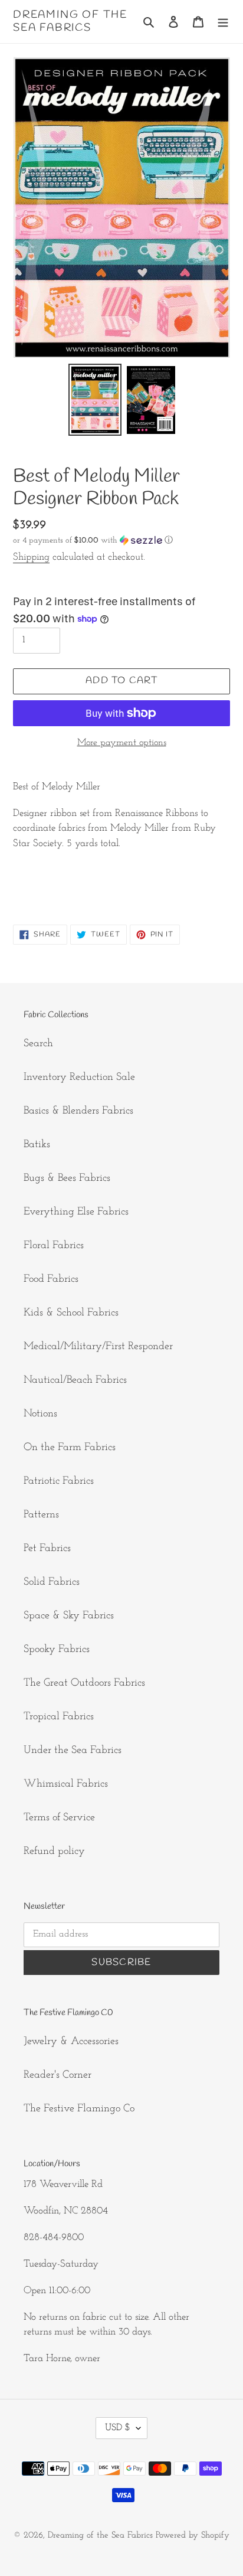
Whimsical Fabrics (66, 1784)
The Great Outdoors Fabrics (84, 1683)
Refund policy (54, 1852)
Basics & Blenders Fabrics (78, 1111)
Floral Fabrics (54, 1246)
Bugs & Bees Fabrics (67, 1178)
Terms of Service (59, 1818)
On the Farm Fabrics (70, 1448)
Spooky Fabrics (57, 1650)
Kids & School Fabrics (71, 1313)
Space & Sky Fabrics (69, 1616)
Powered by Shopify (193, 2536)
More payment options (122, 743)
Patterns (41, 1515)
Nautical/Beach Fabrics (75, 1380)
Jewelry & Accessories (71, 2042)
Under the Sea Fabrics (73, 1751)
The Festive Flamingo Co (79, 2109)
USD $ (118, 2428)
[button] (93, 541)
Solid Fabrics (52, 1582)
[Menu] (223, 22)
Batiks (37, 1145)
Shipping (31, 557)
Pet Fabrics (47, 1549)
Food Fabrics (51, 1279)
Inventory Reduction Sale (79, 1078)
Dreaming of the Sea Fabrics (70, 22)
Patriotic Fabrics (59, 1481)
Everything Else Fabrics (76, 1212)
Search (38, 1044)
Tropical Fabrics (59, 1717)
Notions (40, 1414)
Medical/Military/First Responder (98, 1347)
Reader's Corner (58, 2075)
